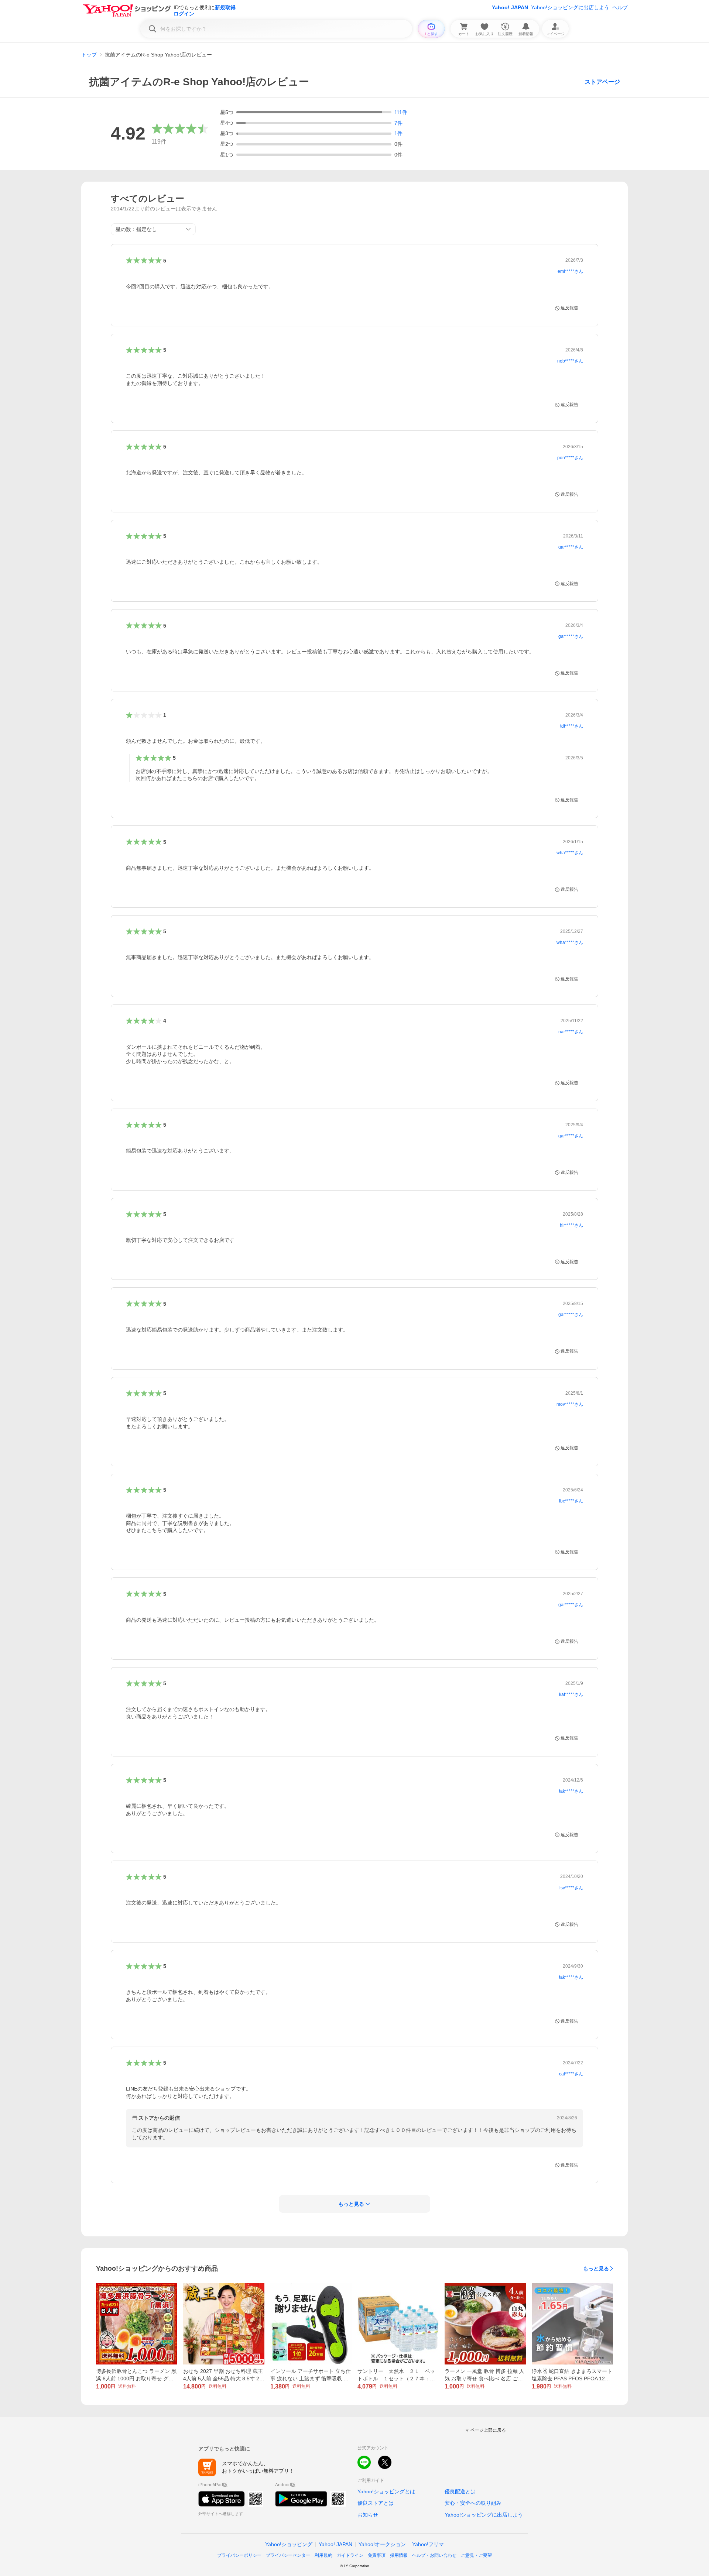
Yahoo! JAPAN (510, 7)
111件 (401, 112)
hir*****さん (571, 1225)
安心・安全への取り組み (473, 2503)
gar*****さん (571, 547)
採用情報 (399, 2555)
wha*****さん (570, 853)
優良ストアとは (376, 2503)
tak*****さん (571, 1791)
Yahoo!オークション (382, 2544)
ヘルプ (620, 7)
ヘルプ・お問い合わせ (434, 2555)
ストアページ (602, 82)
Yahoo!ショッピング (289, 2544)
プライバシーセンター (288, 2555)
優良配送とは (460, 2491)
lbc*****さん (571, 1501)
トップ (89, 55)
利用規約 (323, 2555)
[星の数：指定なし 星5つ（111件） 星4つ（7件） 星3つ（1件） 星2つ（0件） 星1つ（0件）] (153, 229)
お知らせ (368, 2515)
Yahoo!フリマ (428, 2544)
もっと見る (596, 2268)
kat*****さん (571, 1694)
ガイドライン (350, 2555)
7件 (398, 123)
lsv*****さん (571, 1888)
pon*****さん (570, 458)
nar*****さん (571, 1032)
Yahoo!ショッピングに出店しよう (570, 7)
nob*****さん (570, 361)
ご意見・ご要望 (476, 2555)
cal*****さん (571, 2074)
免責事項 (377, 2555)
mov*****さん (570, 1404)
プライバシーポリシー (239, 2555)
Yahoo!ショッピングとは (386, 2491)
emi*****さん (570, 271)
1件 (398, 133)
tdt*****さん (572, 726)
